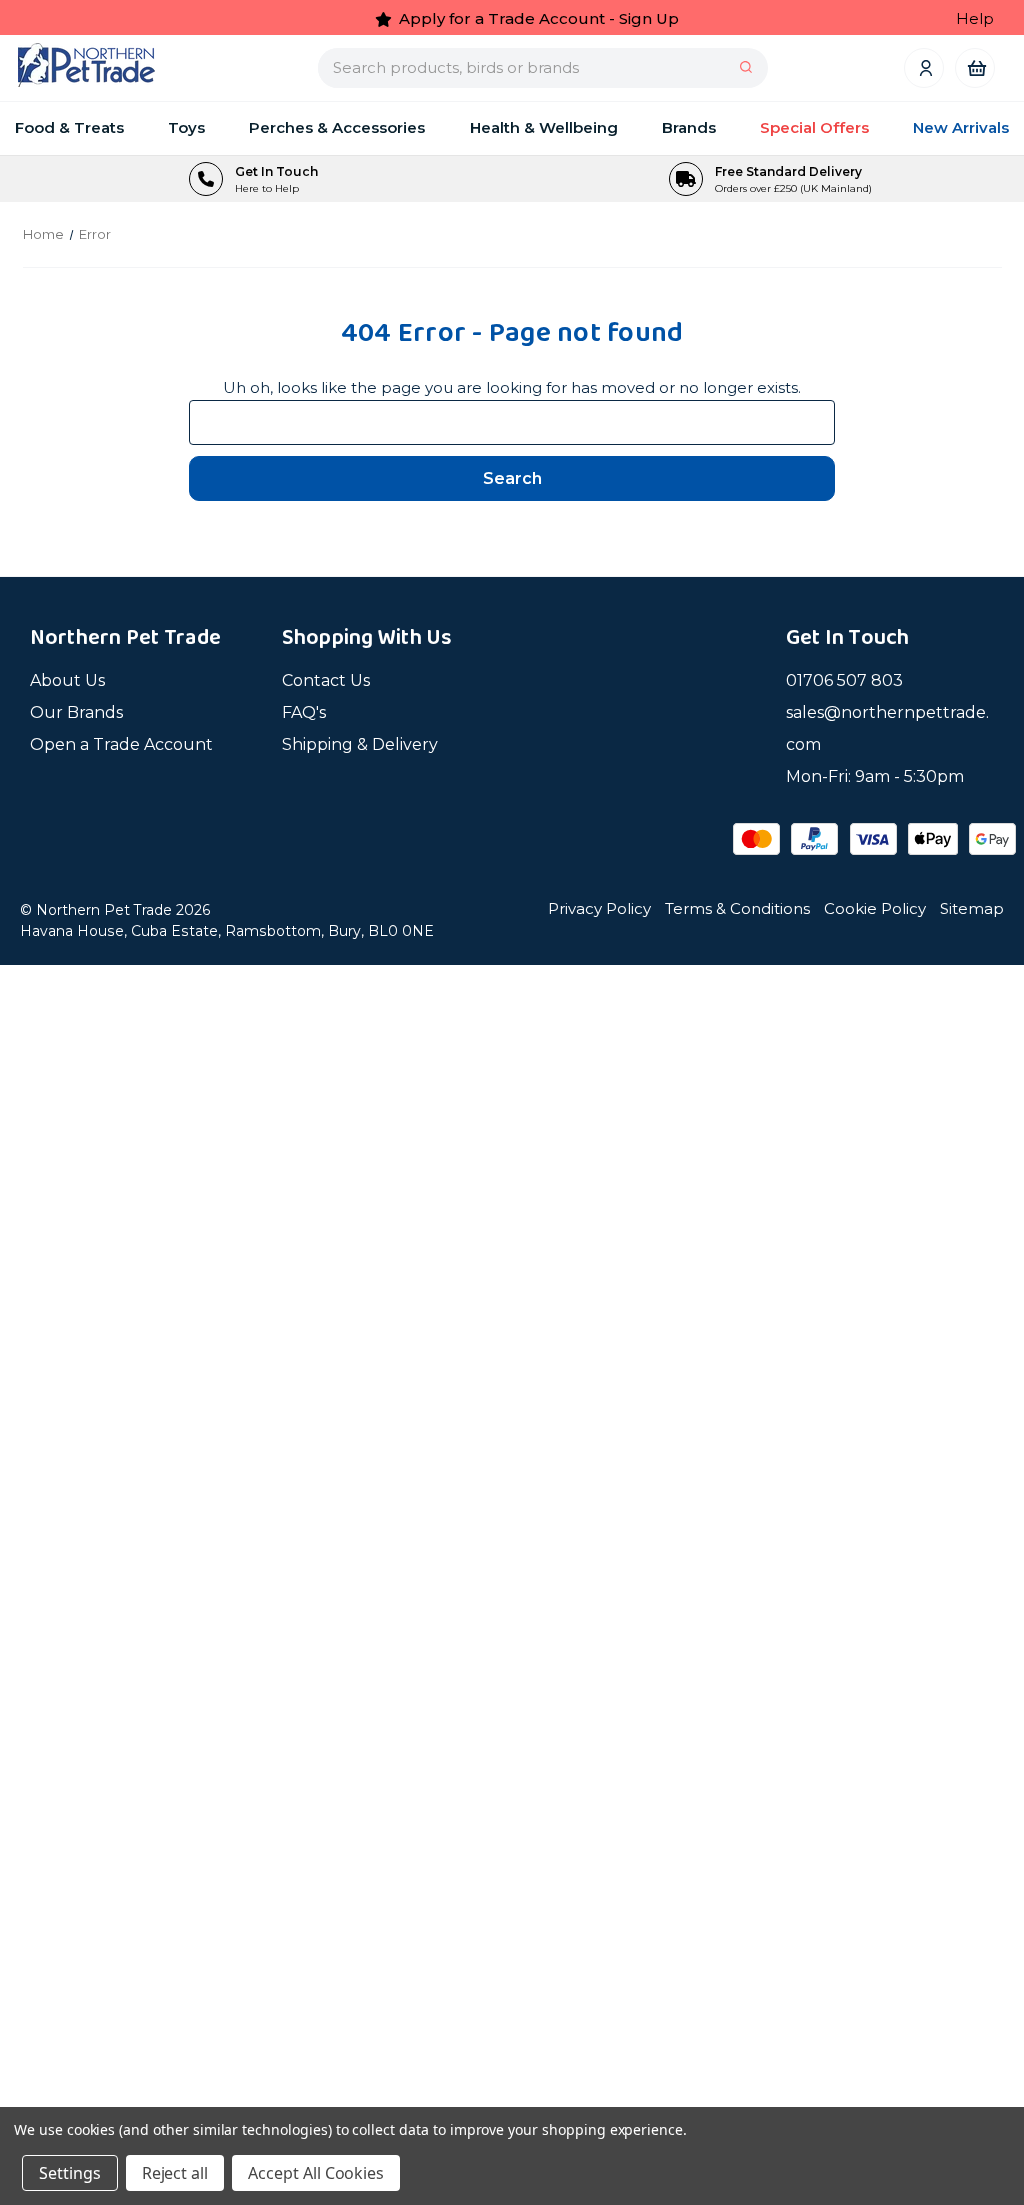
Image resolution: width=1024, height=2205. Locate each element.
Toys (186, 127)
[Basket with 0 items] (975, 67)
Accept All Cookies (316, 2173)
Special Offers (814, 127)
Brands (689, 127)
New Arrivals (961, 127)
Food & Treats (69, 127)
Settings (70, 2173)
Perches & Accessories (337, 127)
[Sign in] (924, 67)
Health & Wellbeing (544, 127)
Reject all (175, 2173)
